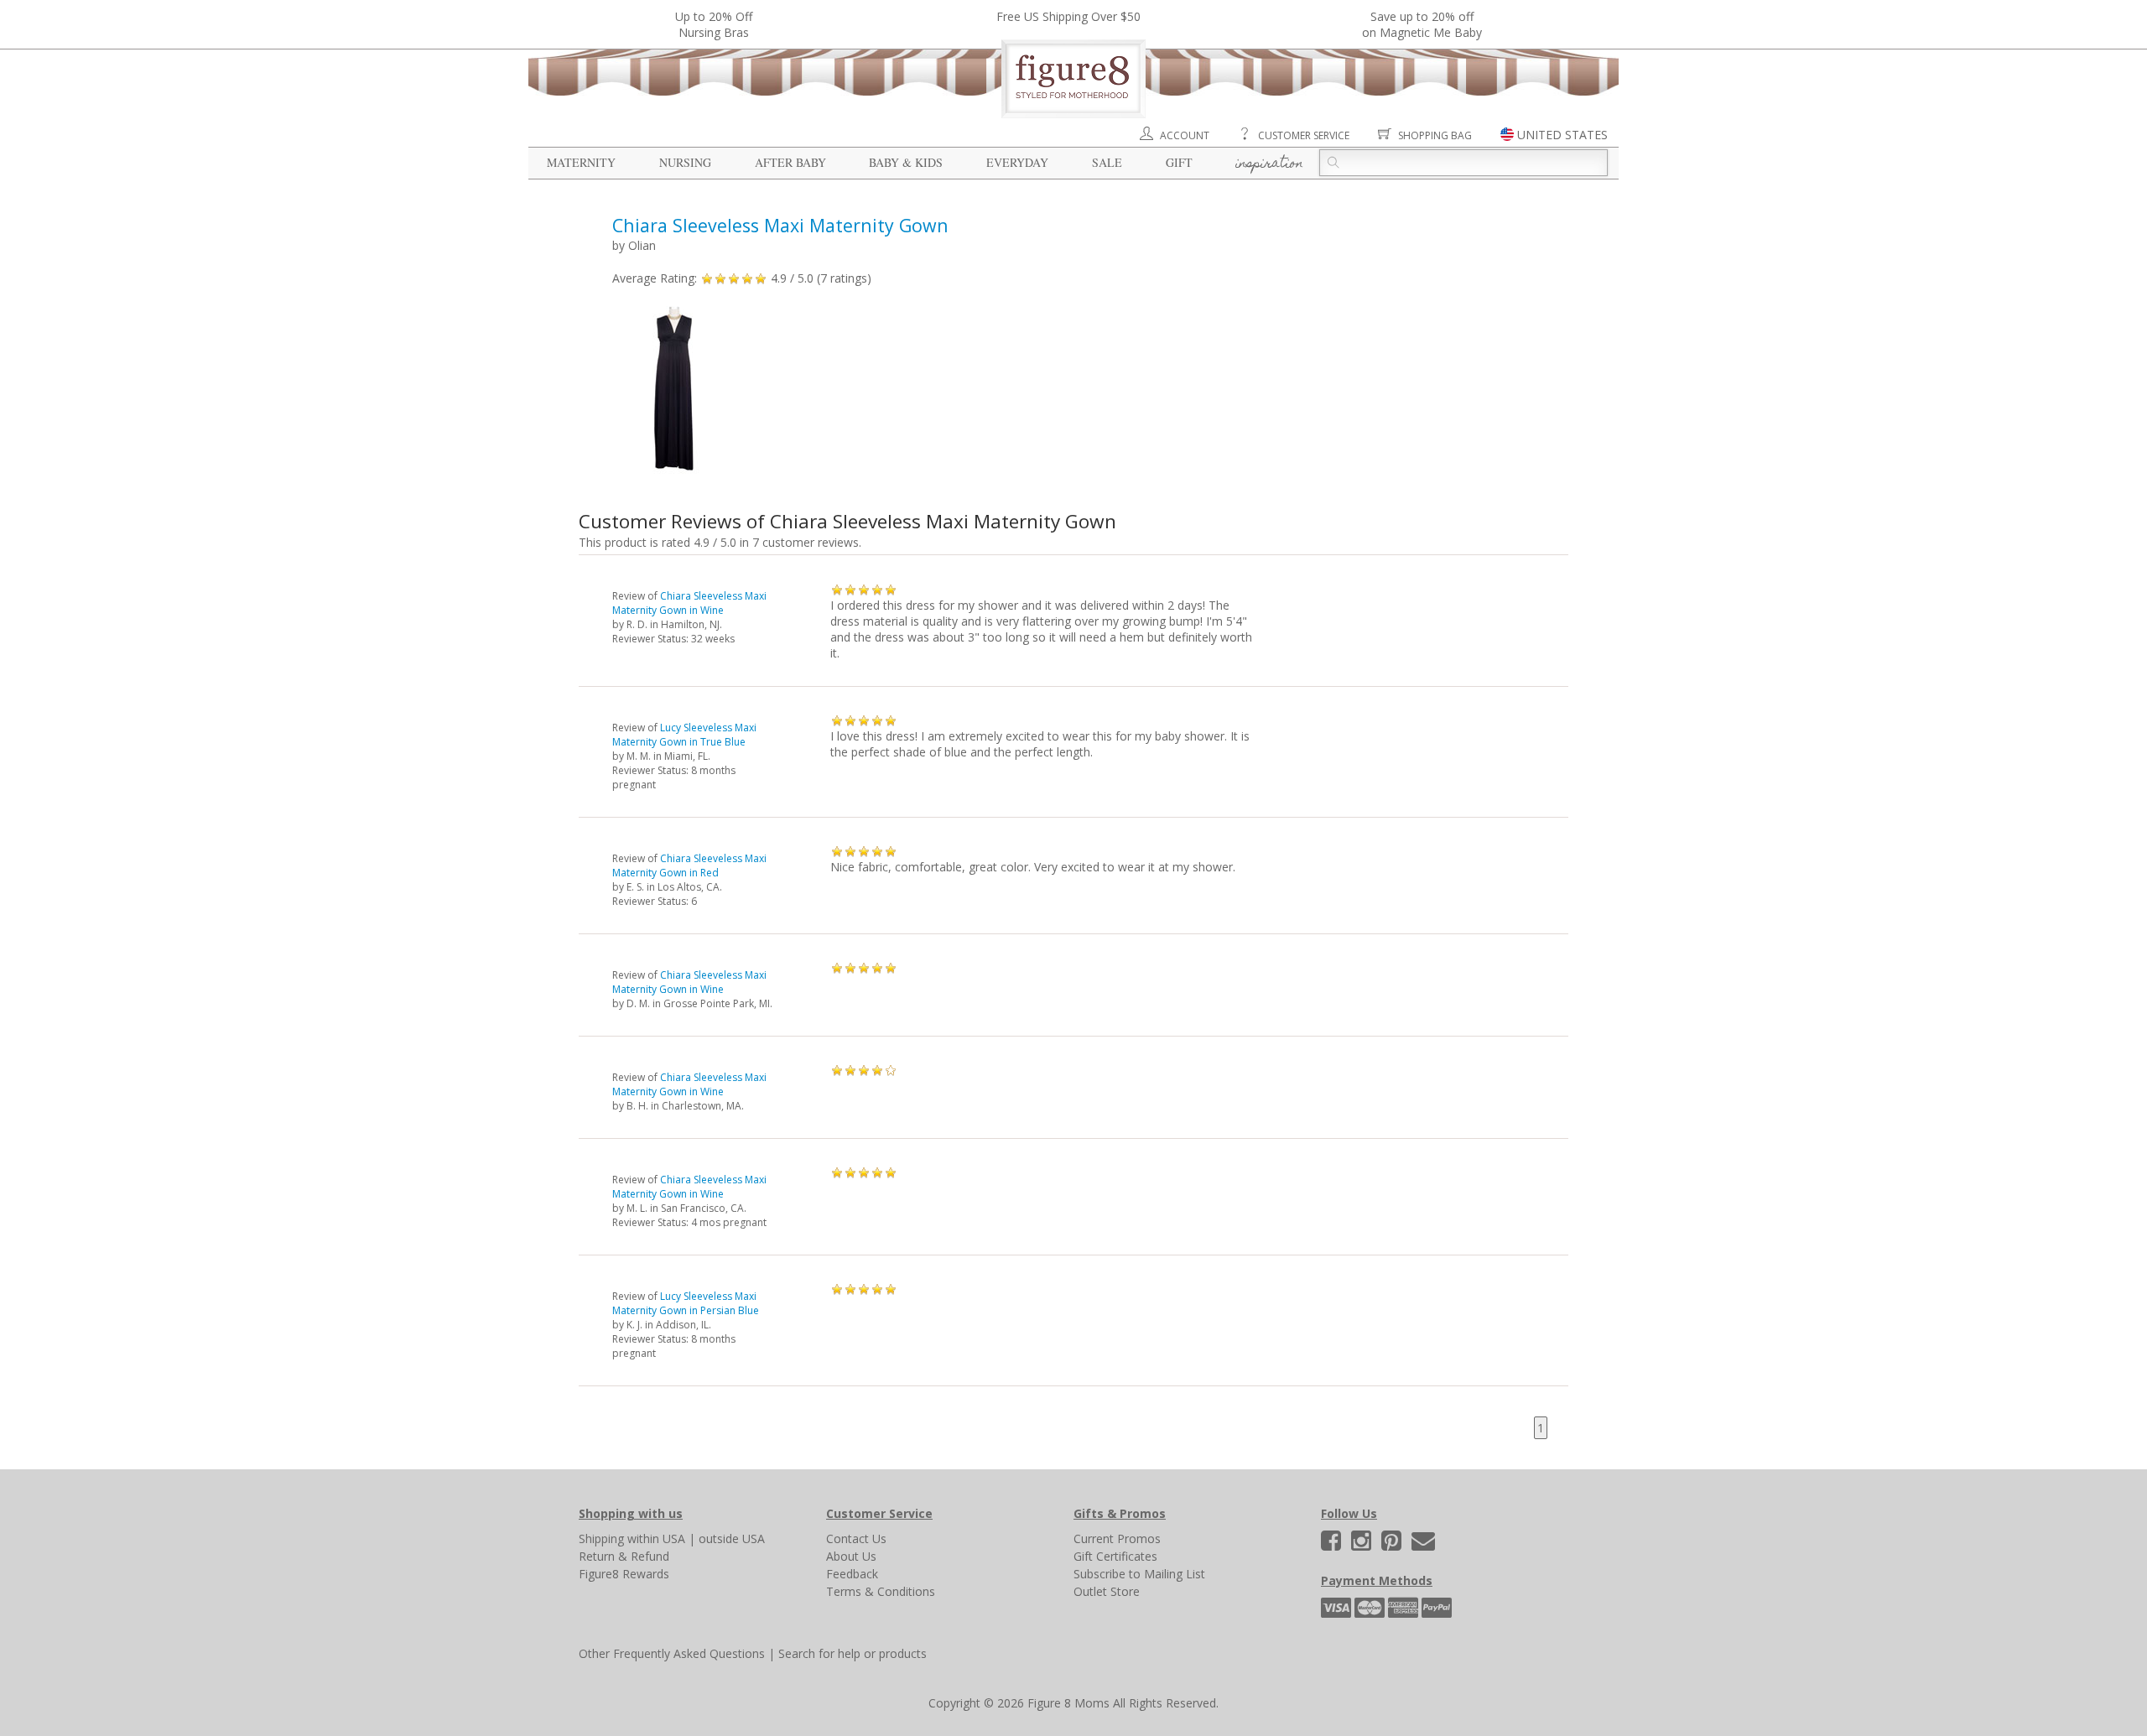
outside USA (732, 1538)
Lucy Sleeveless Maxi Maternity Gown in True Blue (684, 735)
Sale (1107, 162)
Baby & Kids (906, 162)
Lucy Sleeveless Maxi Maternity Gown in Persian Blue (686, 1303)
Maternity (581, 162)
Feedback (852, 1574)
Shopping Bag (1435, 135)
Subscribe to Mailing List (1139, 1574)
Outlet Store (1107, 1591)
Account (1185, 135)
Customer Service (1304, 135)
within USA (656, 1538)
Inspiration (1269, 164)
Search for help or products (853, 1653)
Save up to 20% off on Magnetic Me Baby (1422, 24)
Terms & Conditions (881, 1591)
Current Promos (1117, 1538)
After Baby (790, 162)
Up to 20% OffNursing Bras (714, 24)
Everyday (1017, 162)
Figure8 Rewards (624, 1574)
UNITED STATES (1562, 135)
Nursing (685, 162)
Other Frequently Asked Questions (672, 1653)
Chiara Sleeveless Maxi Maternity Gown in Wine (689, 603)
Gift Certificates (1115, 1556)
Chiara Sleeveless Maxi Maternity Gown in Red (689, 865)
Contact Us (856, 1538)
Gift (1179, 162)
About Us (851, 1556)
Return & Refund (624, 1556)
